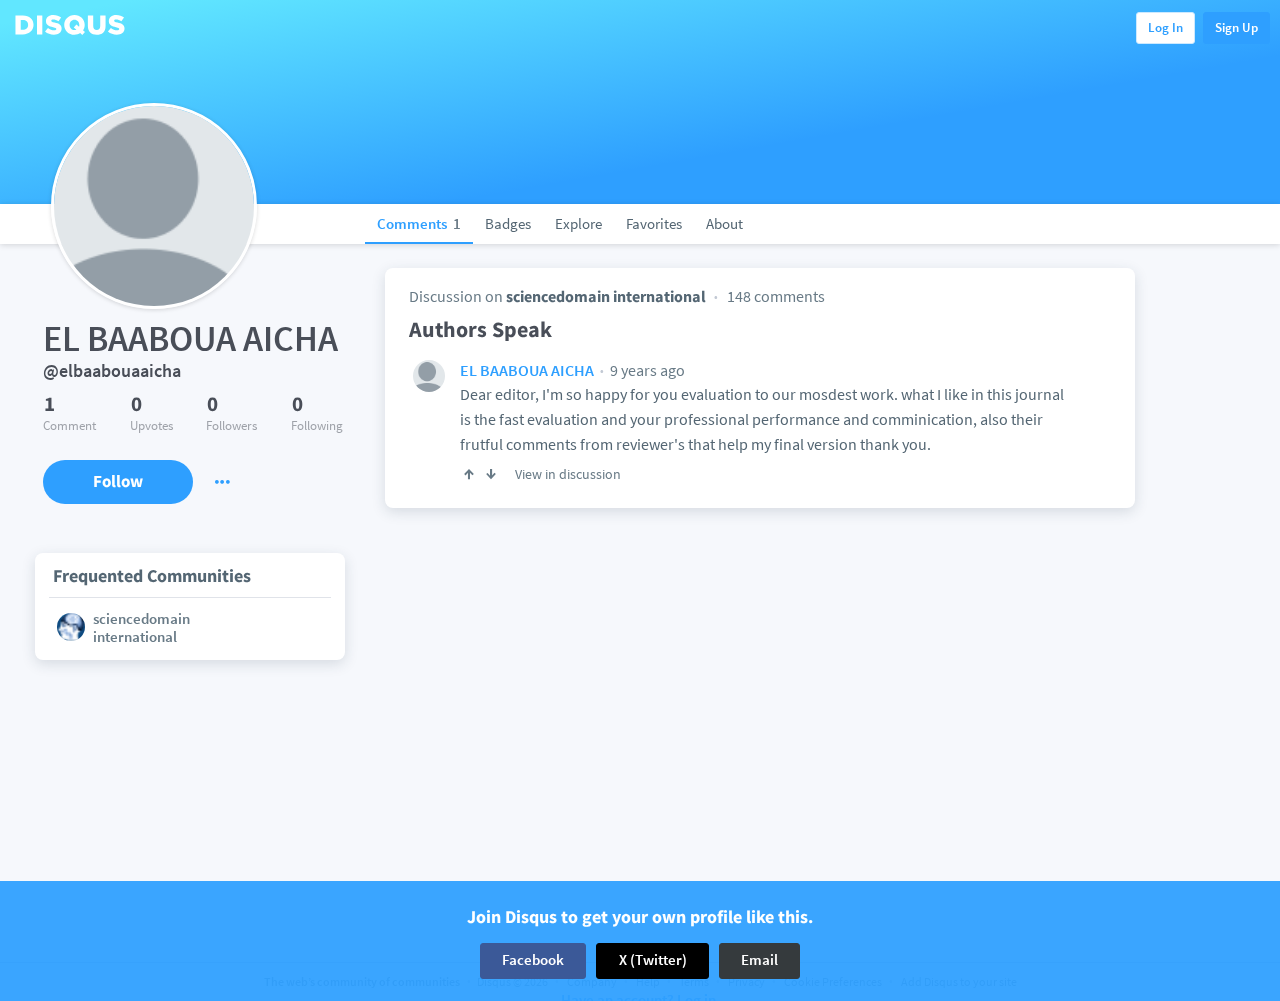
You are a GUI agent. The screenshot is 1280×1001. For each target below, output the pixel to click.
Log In (1165, 27)
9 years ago (646, 370)
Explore (578, 223)
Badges (508, 223)
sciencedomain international (606, 296)
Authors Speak (480, 329)
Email (759, 960)
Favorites (654, 223)
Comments (419, 223)
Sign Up (1236, 27)
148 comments (776, 296)
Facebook (533, 960)
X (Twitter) (653, 960)
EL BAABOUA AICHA (527, 370)
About (724, 223)
